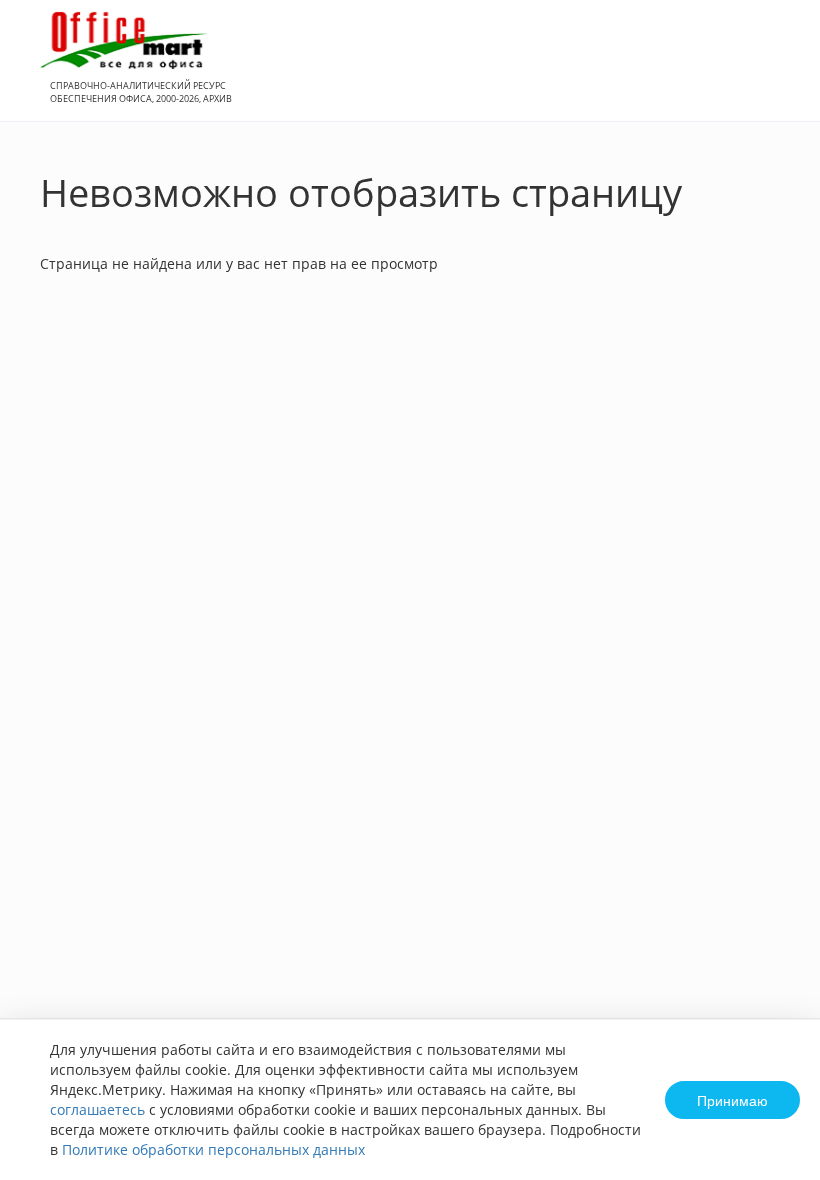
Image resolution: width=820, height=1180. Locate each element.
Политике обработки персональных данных (213, 1149)
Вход (774, 71)
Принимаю (732, 1100)
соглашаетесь (97, 1109)
